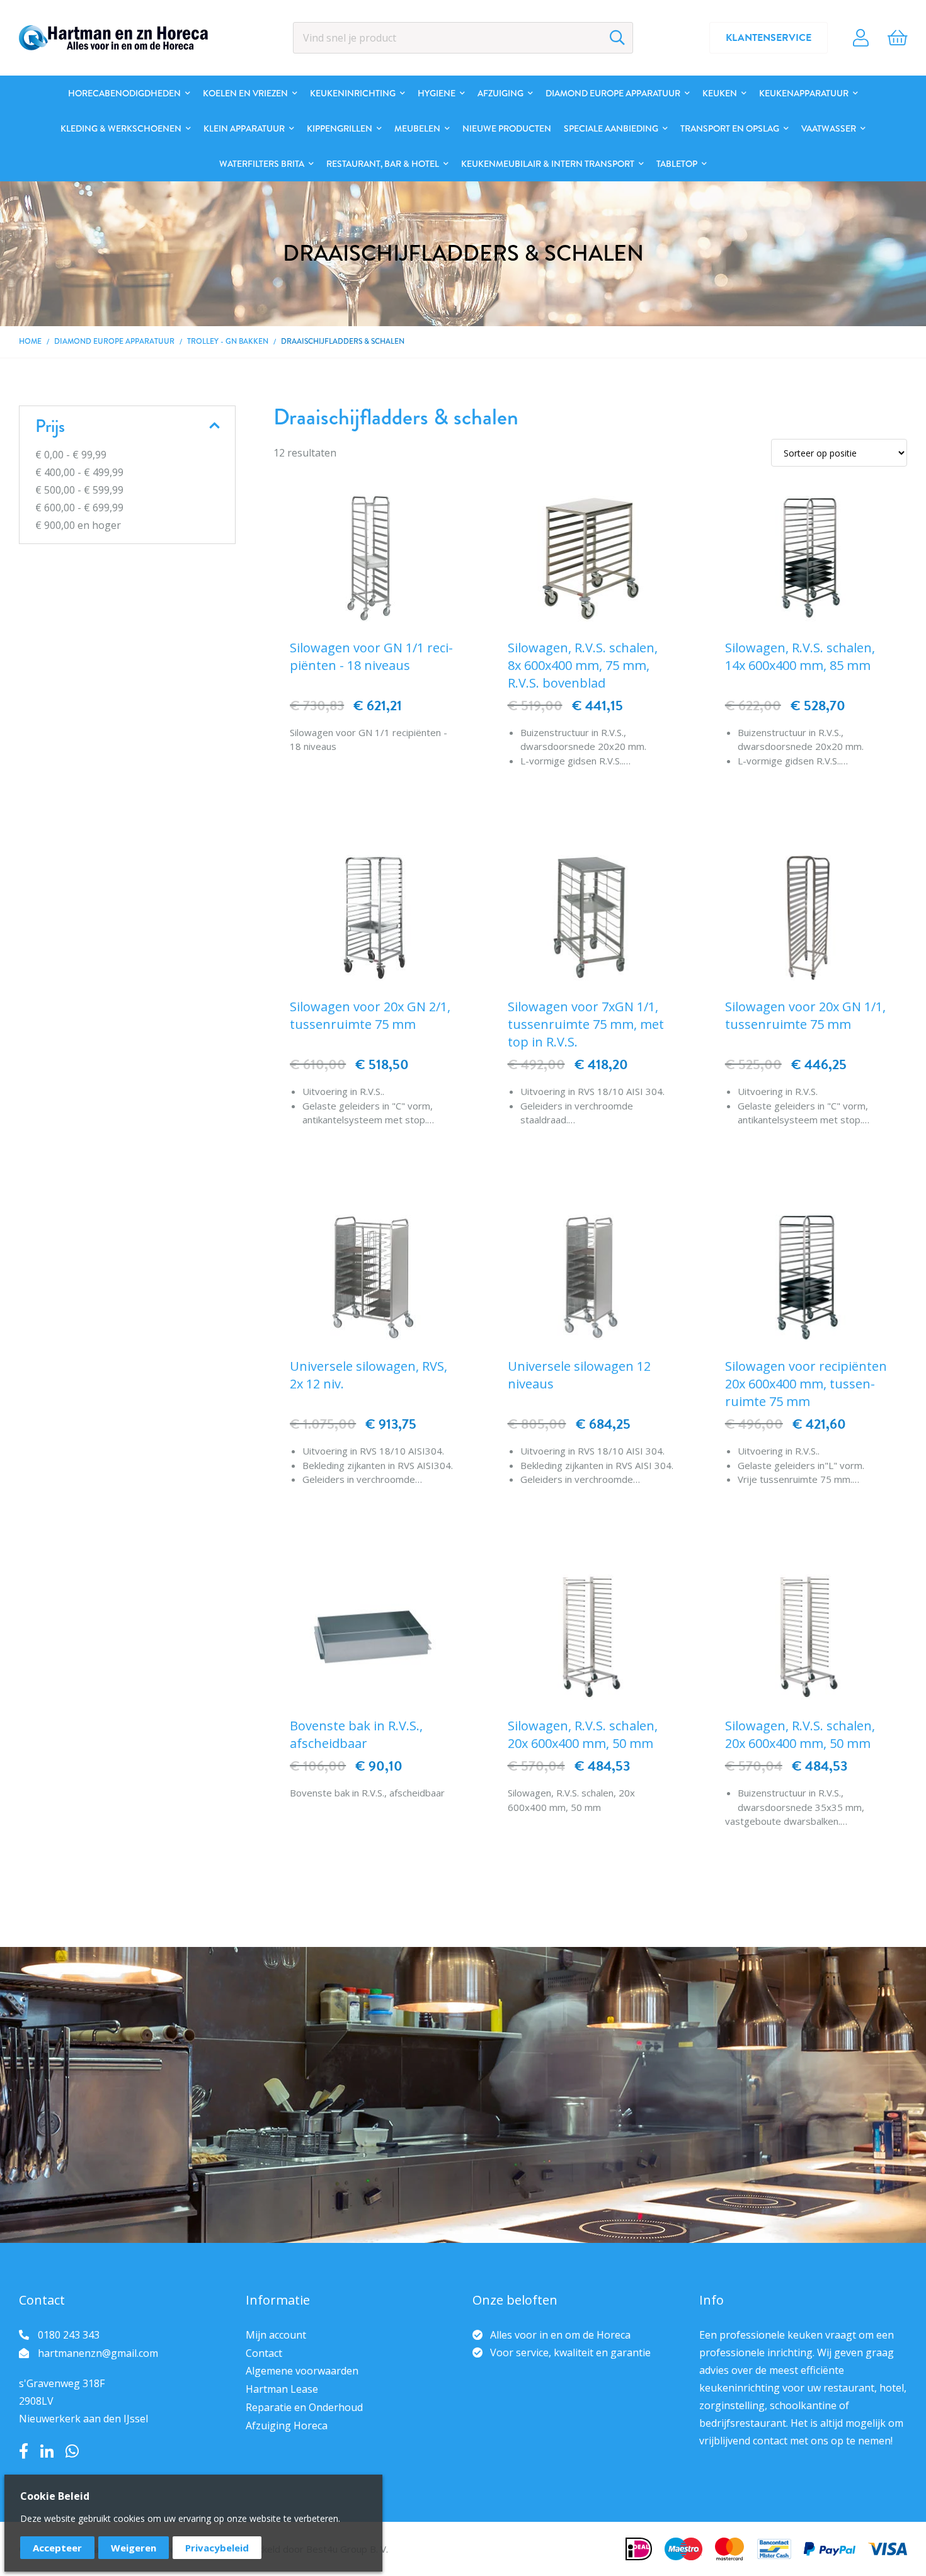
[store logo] (113, 38)
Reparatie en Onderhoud (304, 2407)
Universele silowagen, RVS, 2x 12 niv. (369, 1375)
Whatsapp (72, 2451)
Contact (264, 2353)
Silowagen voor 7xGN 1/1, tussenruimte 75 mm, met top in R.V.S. (586, 1024)
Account (861, 38)
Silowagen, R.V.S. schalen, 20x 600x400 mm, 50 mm (583, 1734)
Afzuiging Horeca (287, 2426)
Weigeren (134, 2548)
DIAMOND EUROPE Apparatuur (114, 341)
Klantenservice (769, 38)
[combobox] (463, 38)
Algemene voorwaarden (302, 2371)
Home (30, 341)
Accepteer (57, 2548)
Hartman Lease (282, 2389)
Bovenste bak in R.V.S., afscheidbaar (356, 1734)
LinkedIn (47, 2451)
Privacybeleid (217, 2548)
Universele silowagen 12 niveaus (579, 1375)
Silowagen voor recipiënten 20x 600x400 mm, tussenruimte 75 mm (806, 1384)
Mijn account (276, 2335)
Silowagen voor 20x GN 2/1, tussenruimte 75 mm (370, 1015)
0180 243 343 (69, 2335)
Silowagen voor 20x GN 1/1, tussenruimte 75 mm (805, 1015)
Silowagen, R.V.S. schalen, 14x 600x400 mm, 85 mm (800, 656)
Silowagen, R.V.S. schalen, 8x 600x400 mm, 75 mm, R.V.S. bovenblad (583, 665)
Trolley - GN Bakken (228, 341)
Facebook (24, 2451)
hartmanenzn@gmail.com (98, 2353)
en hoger (78, 525)
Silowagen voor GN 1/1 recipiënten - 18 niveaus (371, 656)
